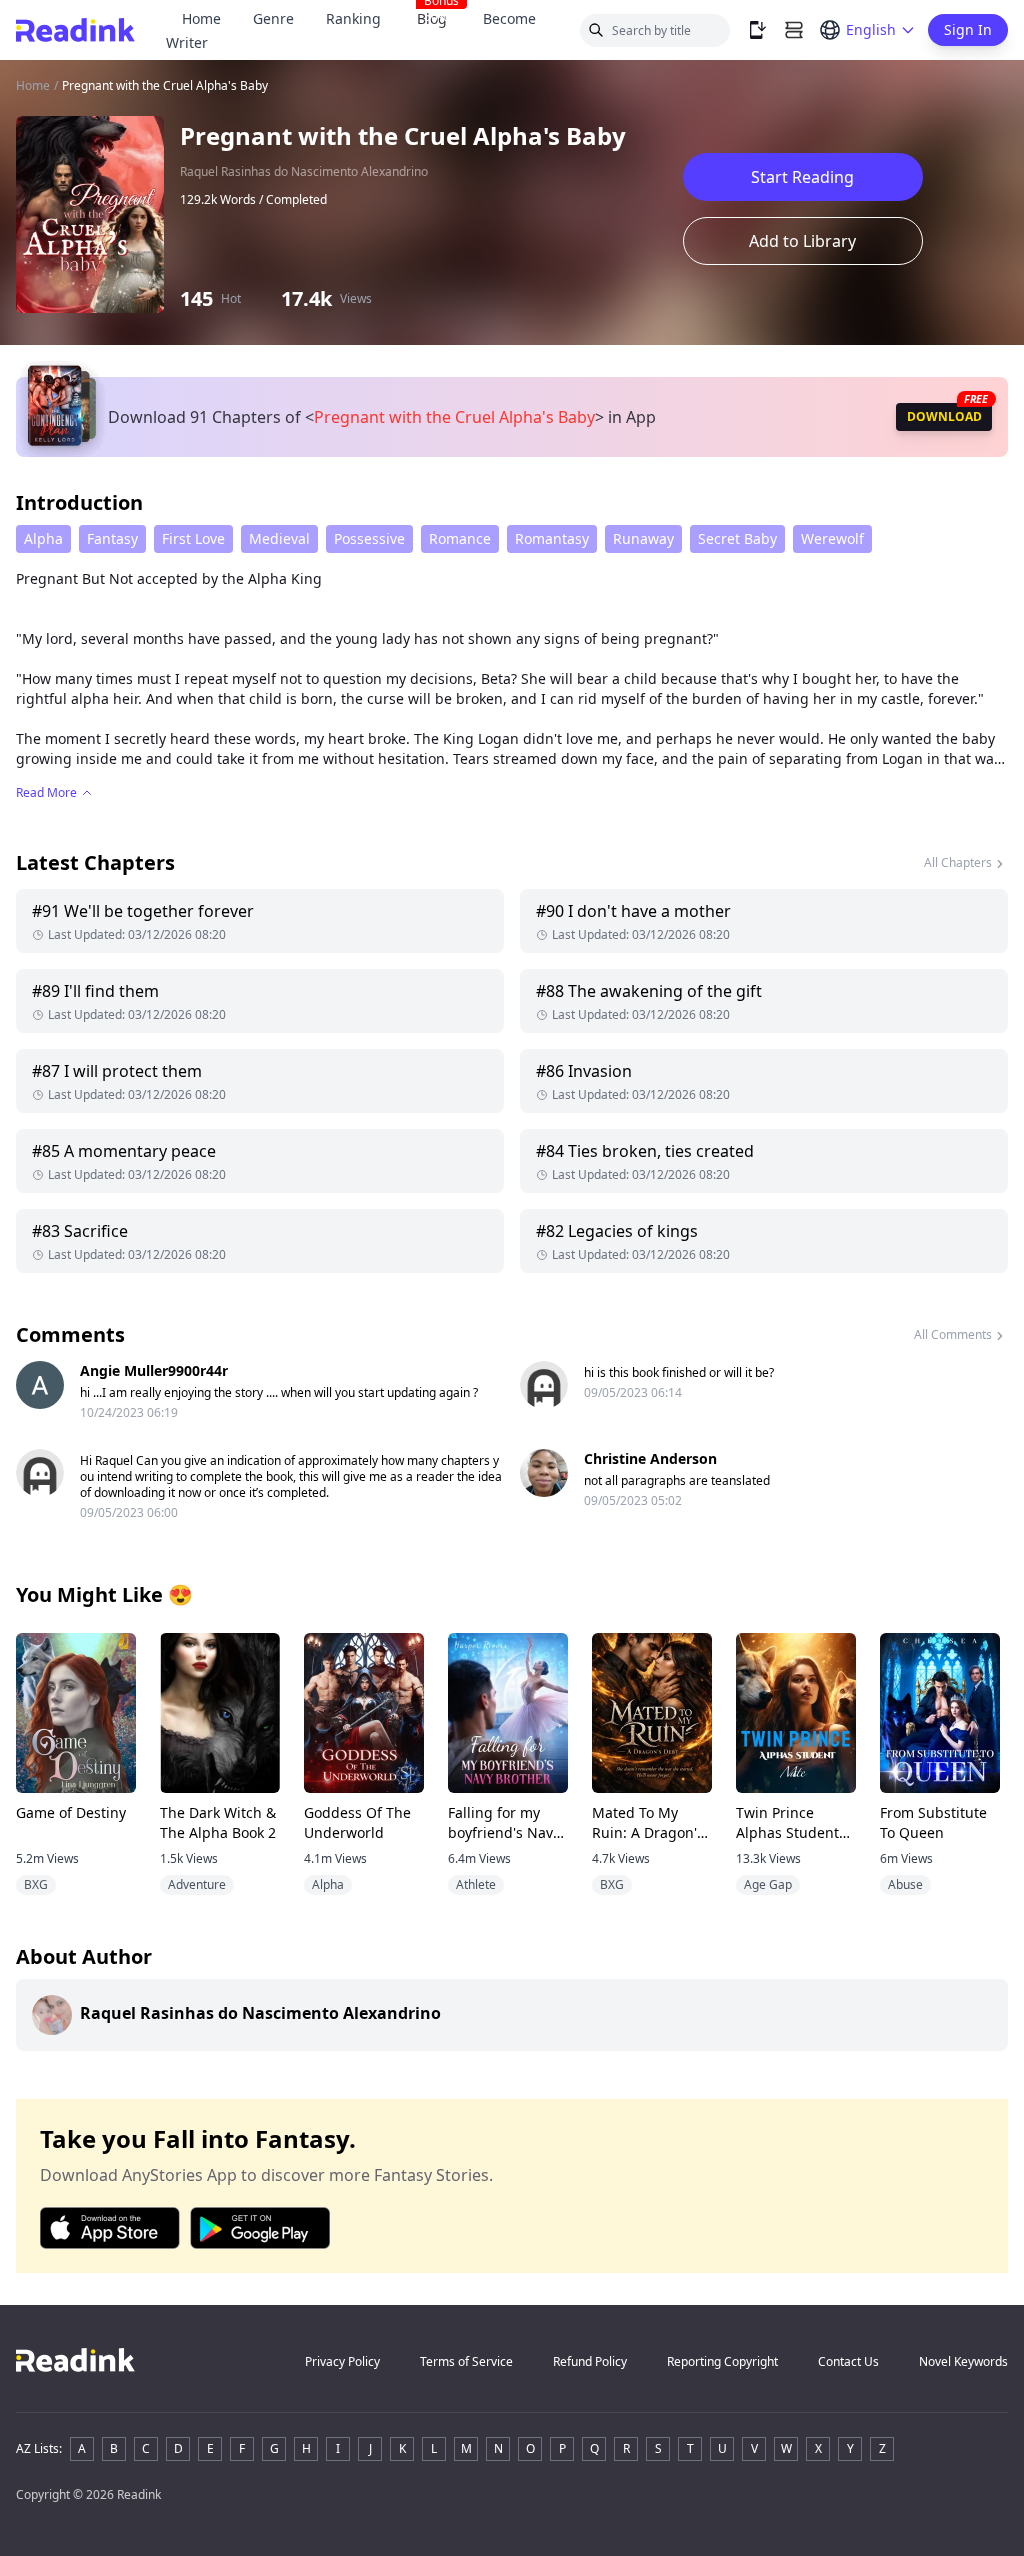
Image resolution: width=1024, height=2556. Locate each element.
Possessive (369, 538)
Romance (460, 538)
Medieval (279, 538)
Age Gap (768, 1884)
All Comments (953, 1334)
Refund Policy (590, 2361)
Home (201, 18)
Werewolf (832, 538)
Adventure (197, 1884)
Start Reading (802, 177)
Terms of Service (466, 2361)
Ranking (353, 18)
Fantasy (112, 538)
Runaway (643, 538)
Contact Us (848, 2361)
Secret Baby (737, 538)
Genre (273, 18)
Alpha (43, 538)
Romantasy (552, 538)
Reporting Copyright (722, 2361)
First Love (193, 538)
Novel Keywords (963, 2361)
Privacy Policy (342, 2361)
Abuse (905, 1884)
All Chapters (958, 862)
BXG (36, 1884)
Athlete (476, 1884)
